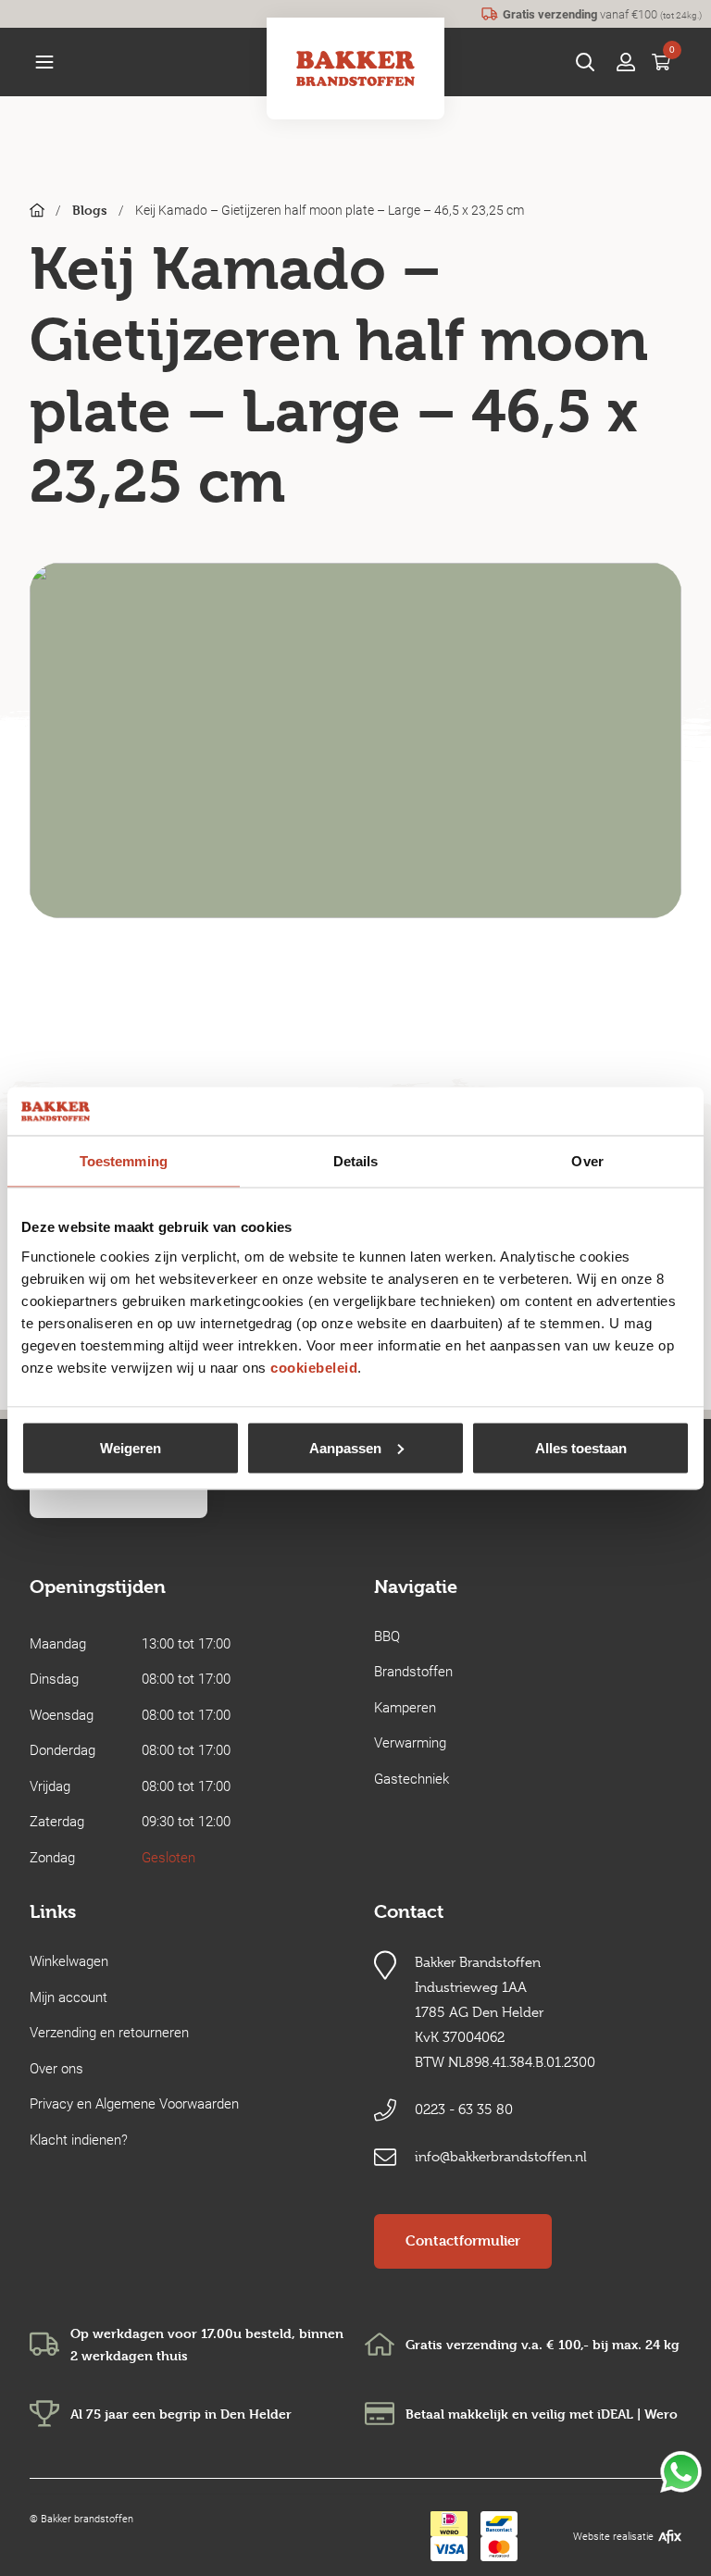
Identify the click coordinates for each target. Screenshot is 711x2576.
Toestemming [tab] (124, 1161)
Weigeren (131, 1447)
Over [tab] (587, 1161)
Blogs (90, 210)
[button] (44, 62)
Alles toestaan (581, 1447)
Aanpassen (345, 1447)
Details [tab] (356, 1161)
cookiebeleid (314, 1367)
